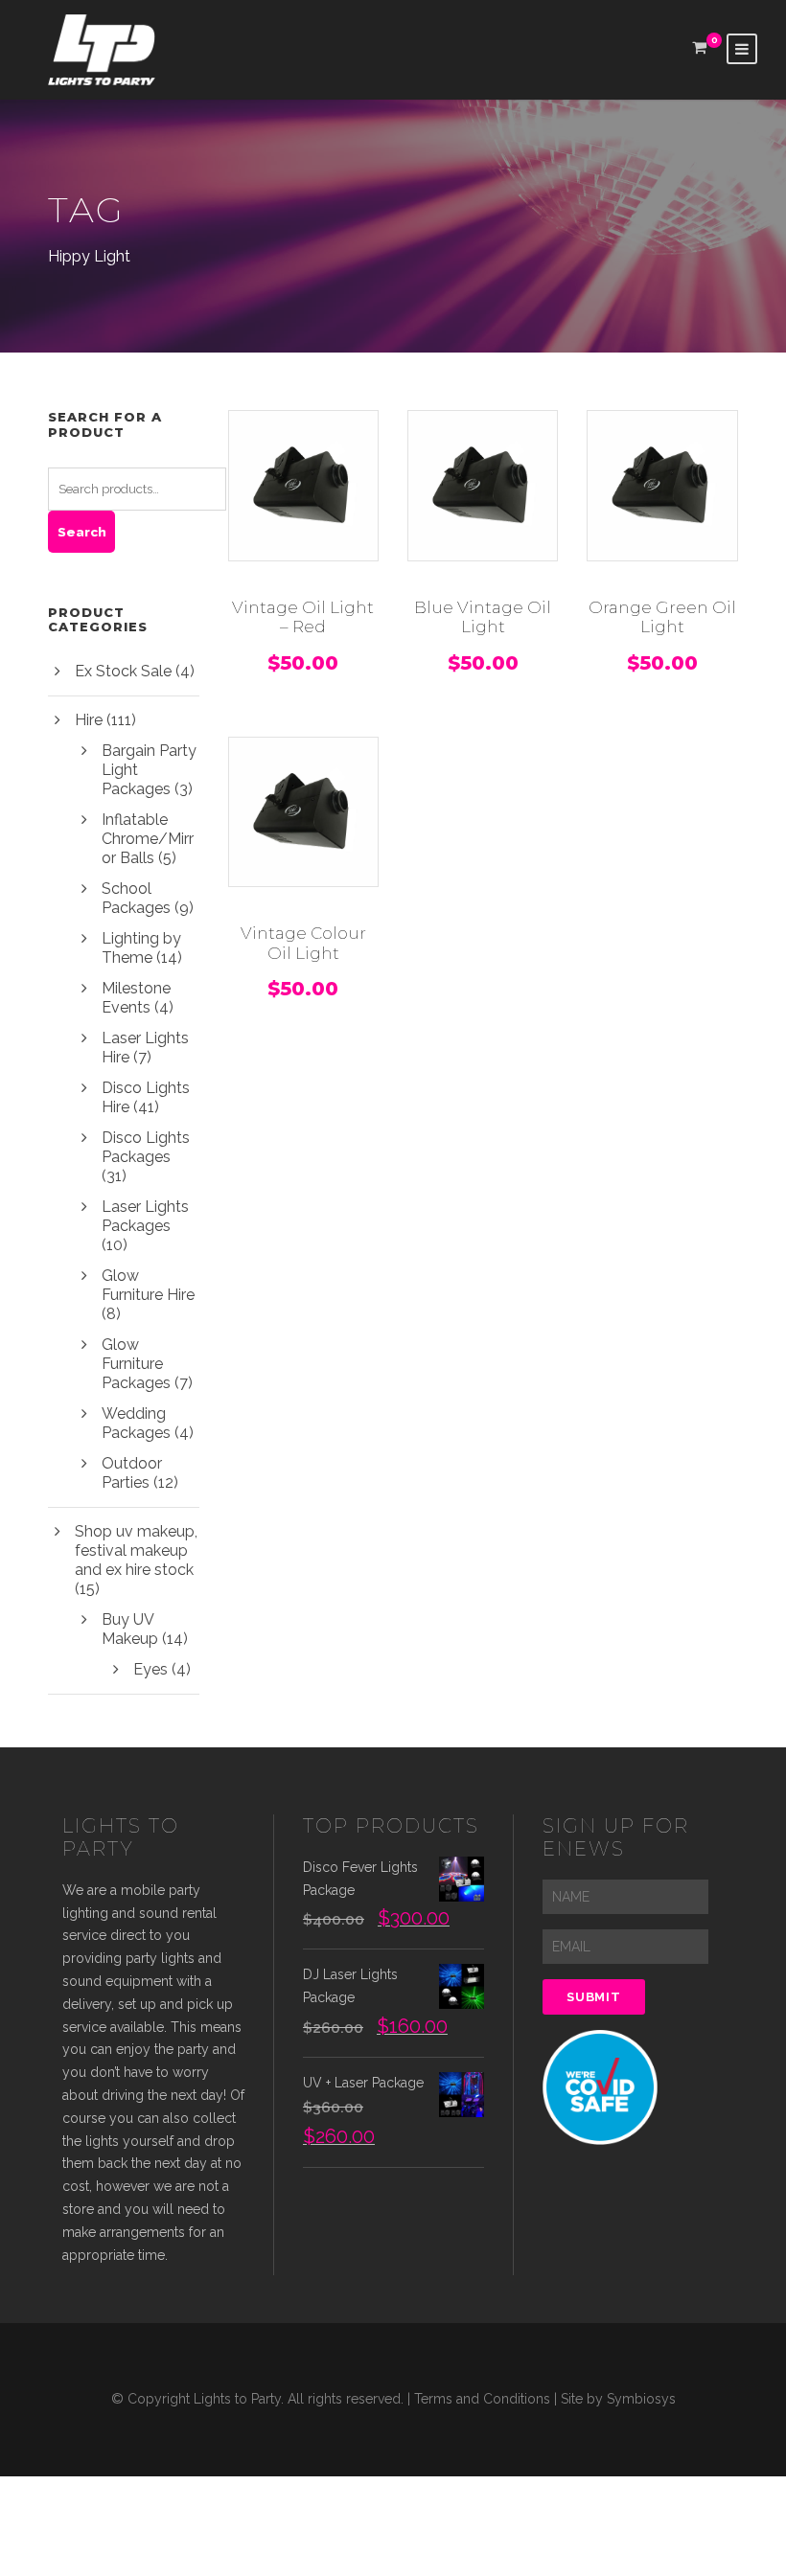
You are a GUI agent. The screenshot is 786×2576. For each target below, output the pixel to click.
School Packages (136, 898)
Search (82, 532)
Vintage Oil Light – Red (303, 617)
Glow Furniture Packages (136, 1364)
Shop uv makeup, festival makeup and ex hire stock (136, 1550)
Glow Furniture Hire (148, 1285)
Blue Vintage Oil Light (483, 617)
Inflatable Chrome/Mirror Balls (148, 839)
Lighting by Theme (141, 948)
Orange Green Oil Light (662, 617)
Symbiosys (641, 2399)
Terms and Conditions (482, 2399)
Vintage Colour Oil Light (303, 943)
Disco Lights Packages (146, 1147)
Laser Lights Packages (145, 1216)
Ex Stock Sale (123, 671)
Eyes (150, 1669)
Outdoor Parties (132, 1473)
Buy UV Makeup (130, 1629)
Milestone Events (136, 998)
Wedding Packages (136, 1423)
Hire (89, 720)
